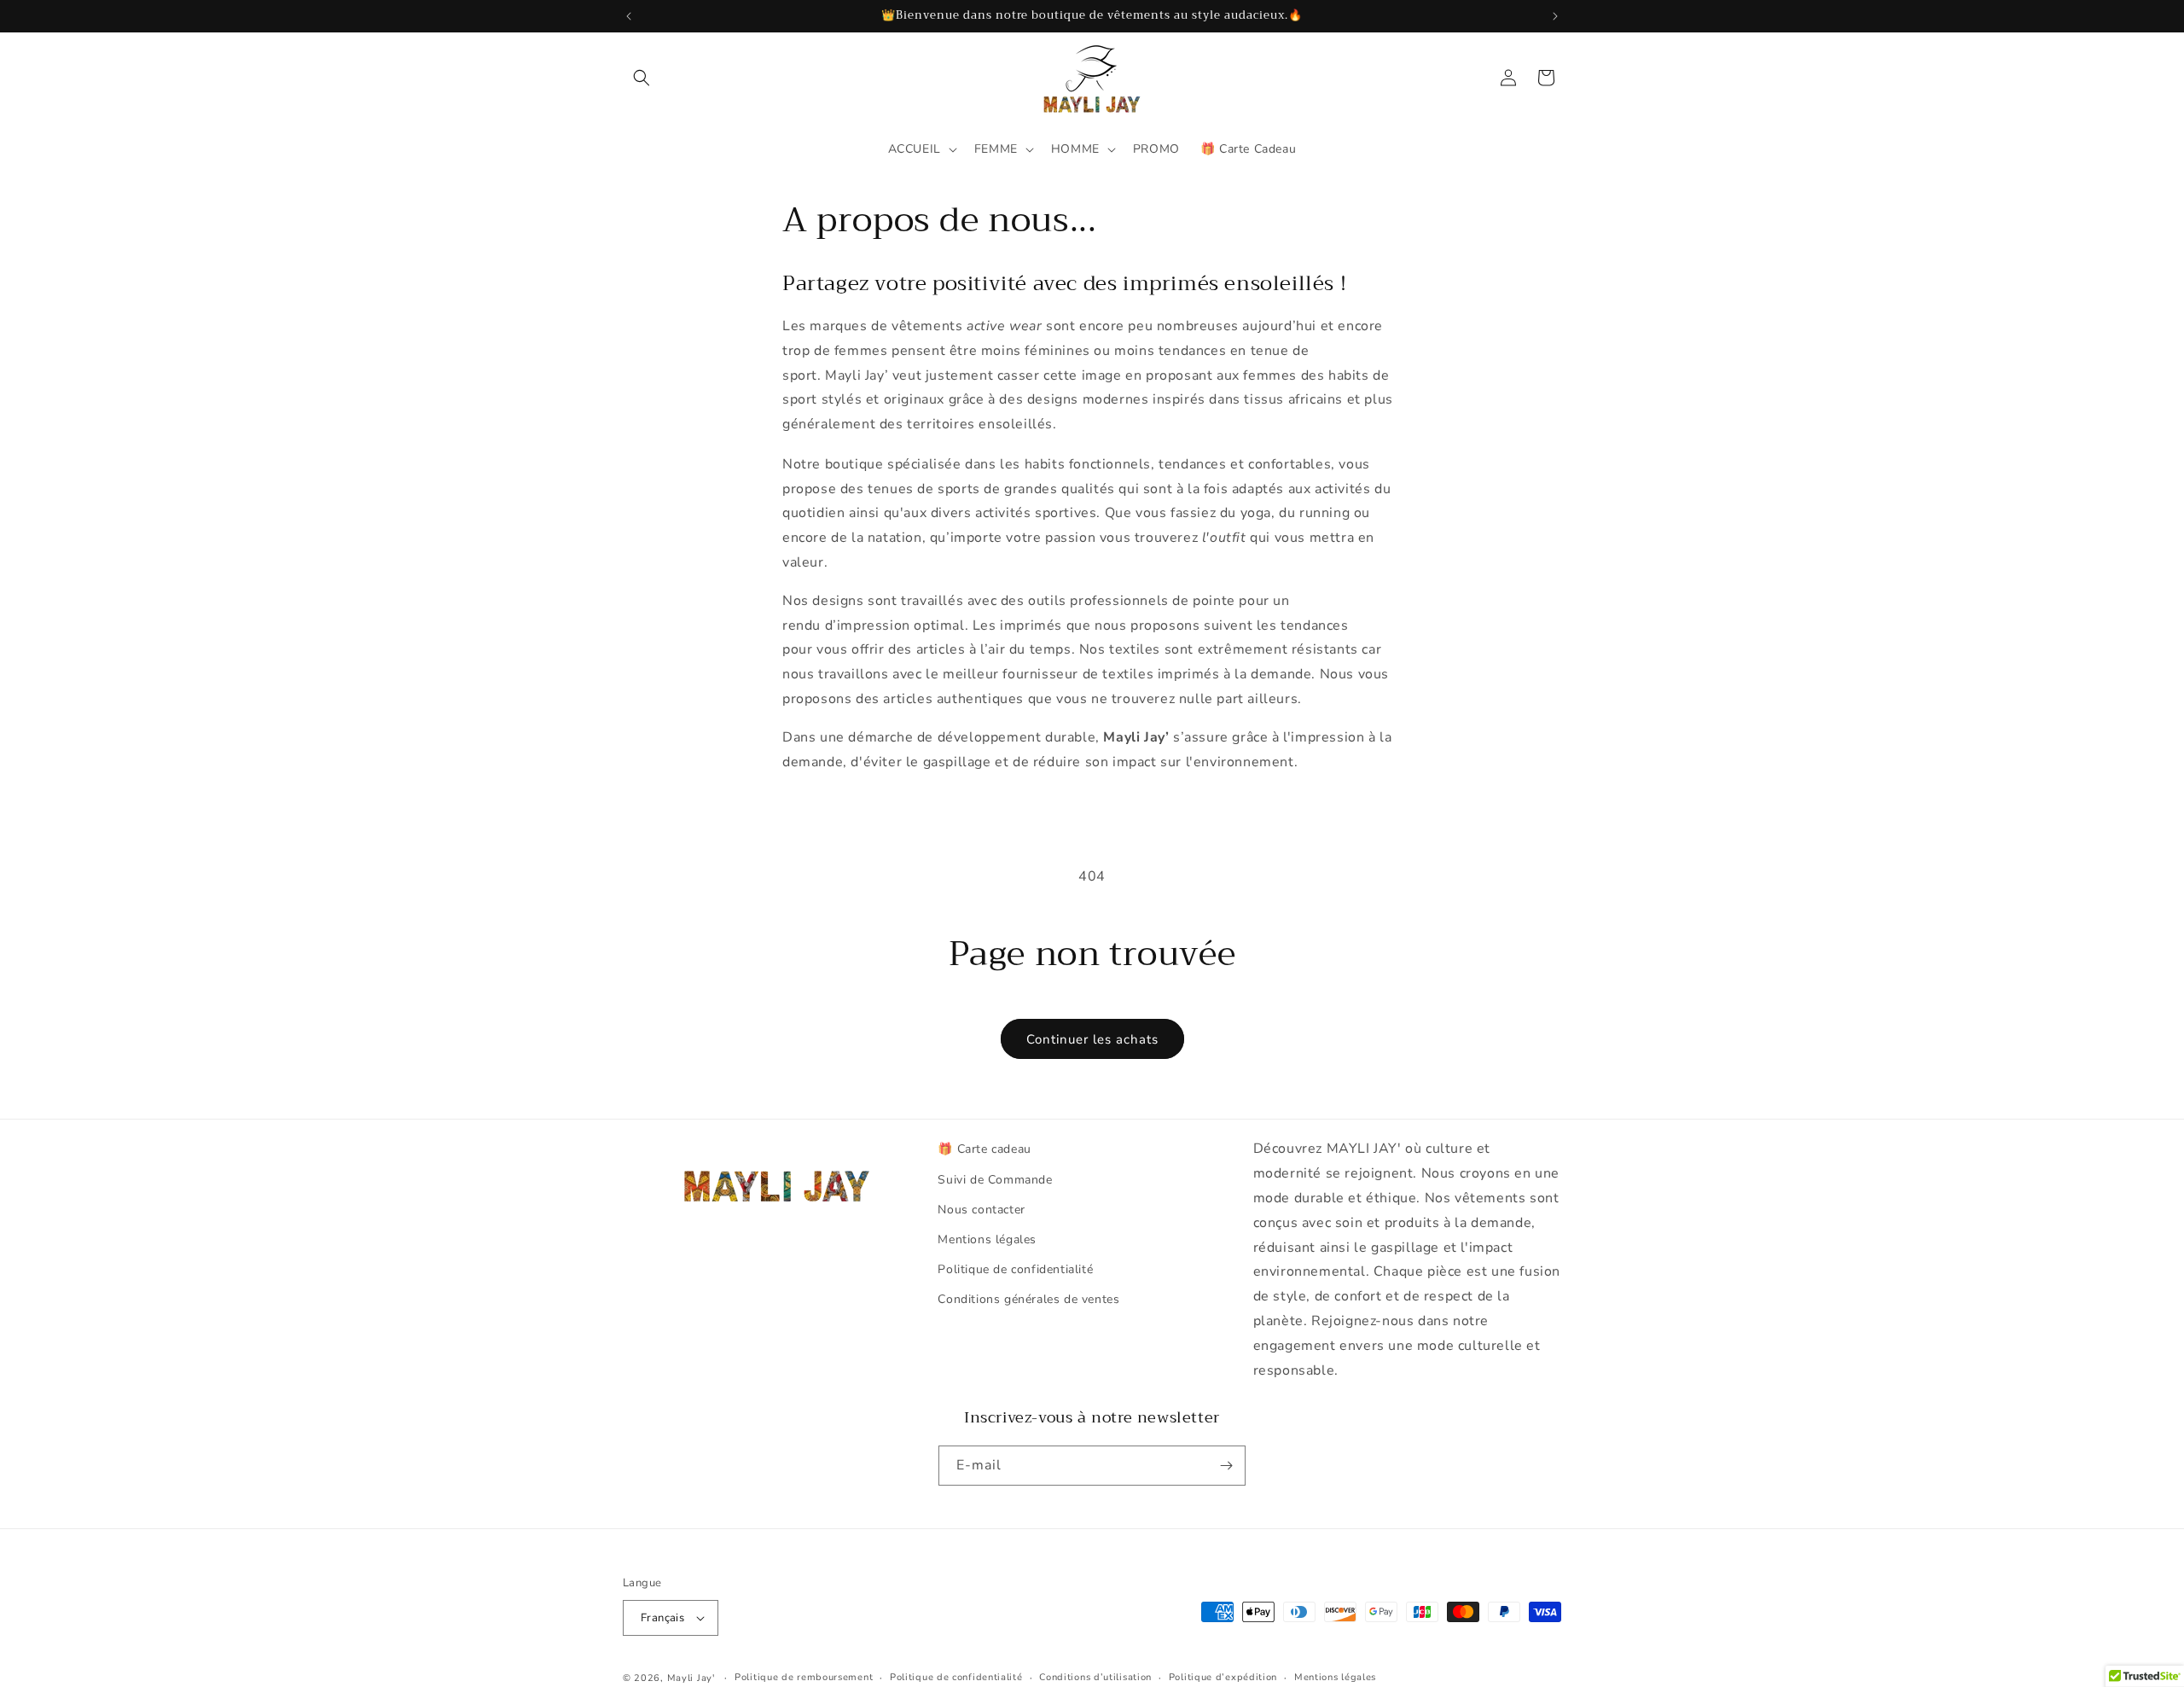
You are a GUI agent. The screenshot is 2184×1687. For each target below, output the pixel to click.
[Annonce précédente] (629, 16)
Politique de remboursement (804, 1677)
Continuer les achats (1092, 1039)
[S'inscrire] (1226, 1466)
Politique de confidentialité (1015, 1269)
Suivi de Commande (995, 1180)
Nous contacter (981, 1210)
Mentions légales (987, 1239)
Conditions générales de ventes (1028, 1299)
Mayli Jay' (691, 1678)
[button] (642, 78)
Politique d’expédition (1223, 1677)
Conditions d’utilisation (1095, 1677)
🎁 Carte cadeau (984, 1149)
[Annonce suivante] (1555, 16)
